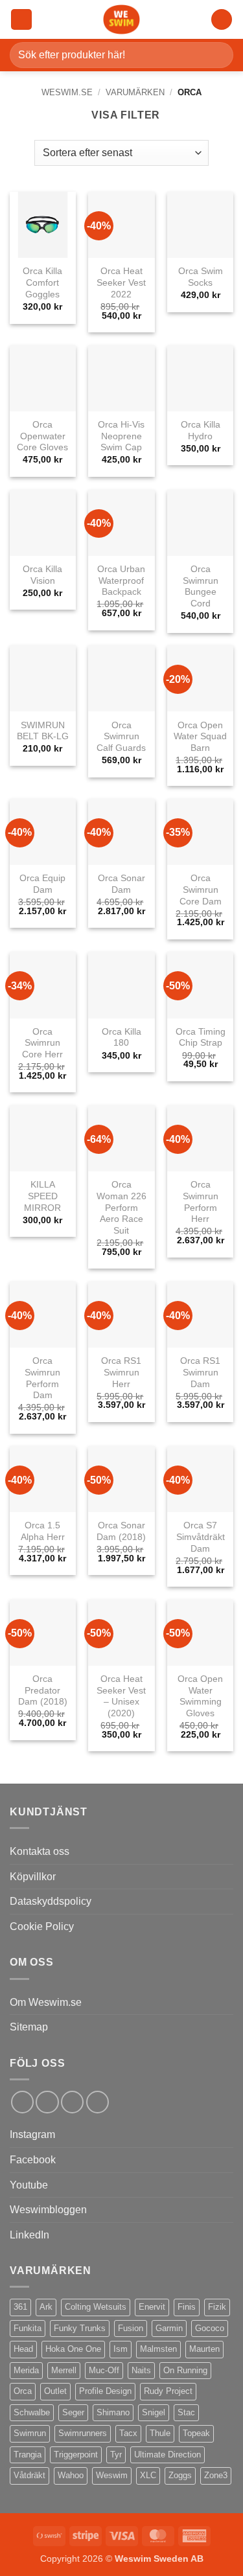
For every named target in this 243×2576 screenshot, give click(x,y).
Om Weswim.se (46, 2002)
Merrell (64, 2370)
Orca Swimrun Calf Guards (121, 737)
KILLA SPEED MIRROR (42, 1196)
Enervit (152, 2307)
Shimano (113, 2412)
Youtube (29, 2185)
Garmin (169, 2328)
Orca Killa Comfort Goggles (42, 282)
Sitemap (29, 2027)
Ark (46, 2307)
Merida (26, 2370)
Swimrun (30, 2433)
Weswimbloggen (48, 2210)
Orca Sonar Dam (121, 884)
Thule (160, 2433)
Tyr (116, 2455)
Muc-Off (104, 2370)
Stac (186, 2412)
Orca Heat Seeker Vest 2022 (121, 282)
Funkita (28, 2328)
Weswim (112, 2475)
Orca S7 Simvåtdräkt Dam (201, 1537)
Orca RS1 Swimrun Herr (121, 1372)
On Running (185, 2370)
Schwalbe (32, 2412)
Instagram (32, 2134)
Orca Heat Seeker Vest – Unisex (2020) (121, 1696)
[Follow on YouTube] (98, 2102)
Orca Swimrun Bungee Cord (201, 586)
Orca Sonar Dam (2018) (121, 1531)
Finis (187, 2307)
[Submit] (218, 55)
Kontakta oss (40, 1851)
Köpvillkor (33, 1877)
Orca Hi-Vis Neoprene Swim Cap (121, 436)
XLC (148, 2475)
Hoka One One (73, 2349)
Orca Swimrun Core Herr (42, 1043)
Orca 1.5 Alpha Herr (43, 1531)
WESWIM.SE (67, 92)
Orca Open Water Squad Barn (200, 737)
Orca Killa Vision (42, 575)
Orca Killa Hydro (201, 431)
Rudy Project (168, 2391)
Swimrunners (83, 2433)
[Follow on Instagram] (47, 2102)
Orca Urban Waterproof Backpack (121, 581)
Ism (121, 2349)
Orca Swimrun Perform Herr (201, 1202)
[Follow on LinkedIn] (72, 2102)
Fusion (131, 2328)
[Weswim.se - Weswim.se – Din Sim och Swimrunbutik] (122, 19)
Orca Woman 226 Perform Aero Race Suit (121, 1208)
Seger (73, 2412)
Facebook (33, 2160)
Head (23, 2349)
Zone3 (216, 2475)
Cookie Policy (42, 1926)
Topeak (196, 2433)
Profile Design (105, 2391)
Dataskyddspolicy (51, 1901)
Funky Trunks (80, 2328)
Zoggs (180, 2475)
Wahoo (71, 2475)
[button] (21, 20)
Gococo (210, 2328)
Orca (23, 2391)
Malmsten (158, 2349)
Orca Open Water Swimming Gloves (200, 1696)
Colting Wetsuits (96, 2307)
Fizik (217, 2307)
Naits (141, 2370)
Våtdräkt (29, 2475)
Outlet (55, 2391)
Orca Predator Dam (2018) (43, 1690)
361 (20, 2307)
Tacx (128, 2433)
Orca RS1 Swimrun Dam (200, 1372)
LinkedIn (29, 2235)
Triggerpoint (76, 2455)
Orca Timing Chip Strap (201, 1038)
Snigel (154, 2412)
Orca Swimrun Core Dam (201, 890)
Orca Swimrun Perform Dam (42, 1378)
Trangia (28, 2455)
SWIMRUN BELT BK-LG (43, 731)
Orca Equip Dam (42, 884)
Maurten (204, 2349)
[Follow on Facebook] (22, 2102)
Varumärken (135, 92)
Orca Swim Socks (201, 277)
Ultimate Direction (168, 2455)
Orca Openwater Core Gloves (42, 436)
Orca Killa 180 (121, 1038)
